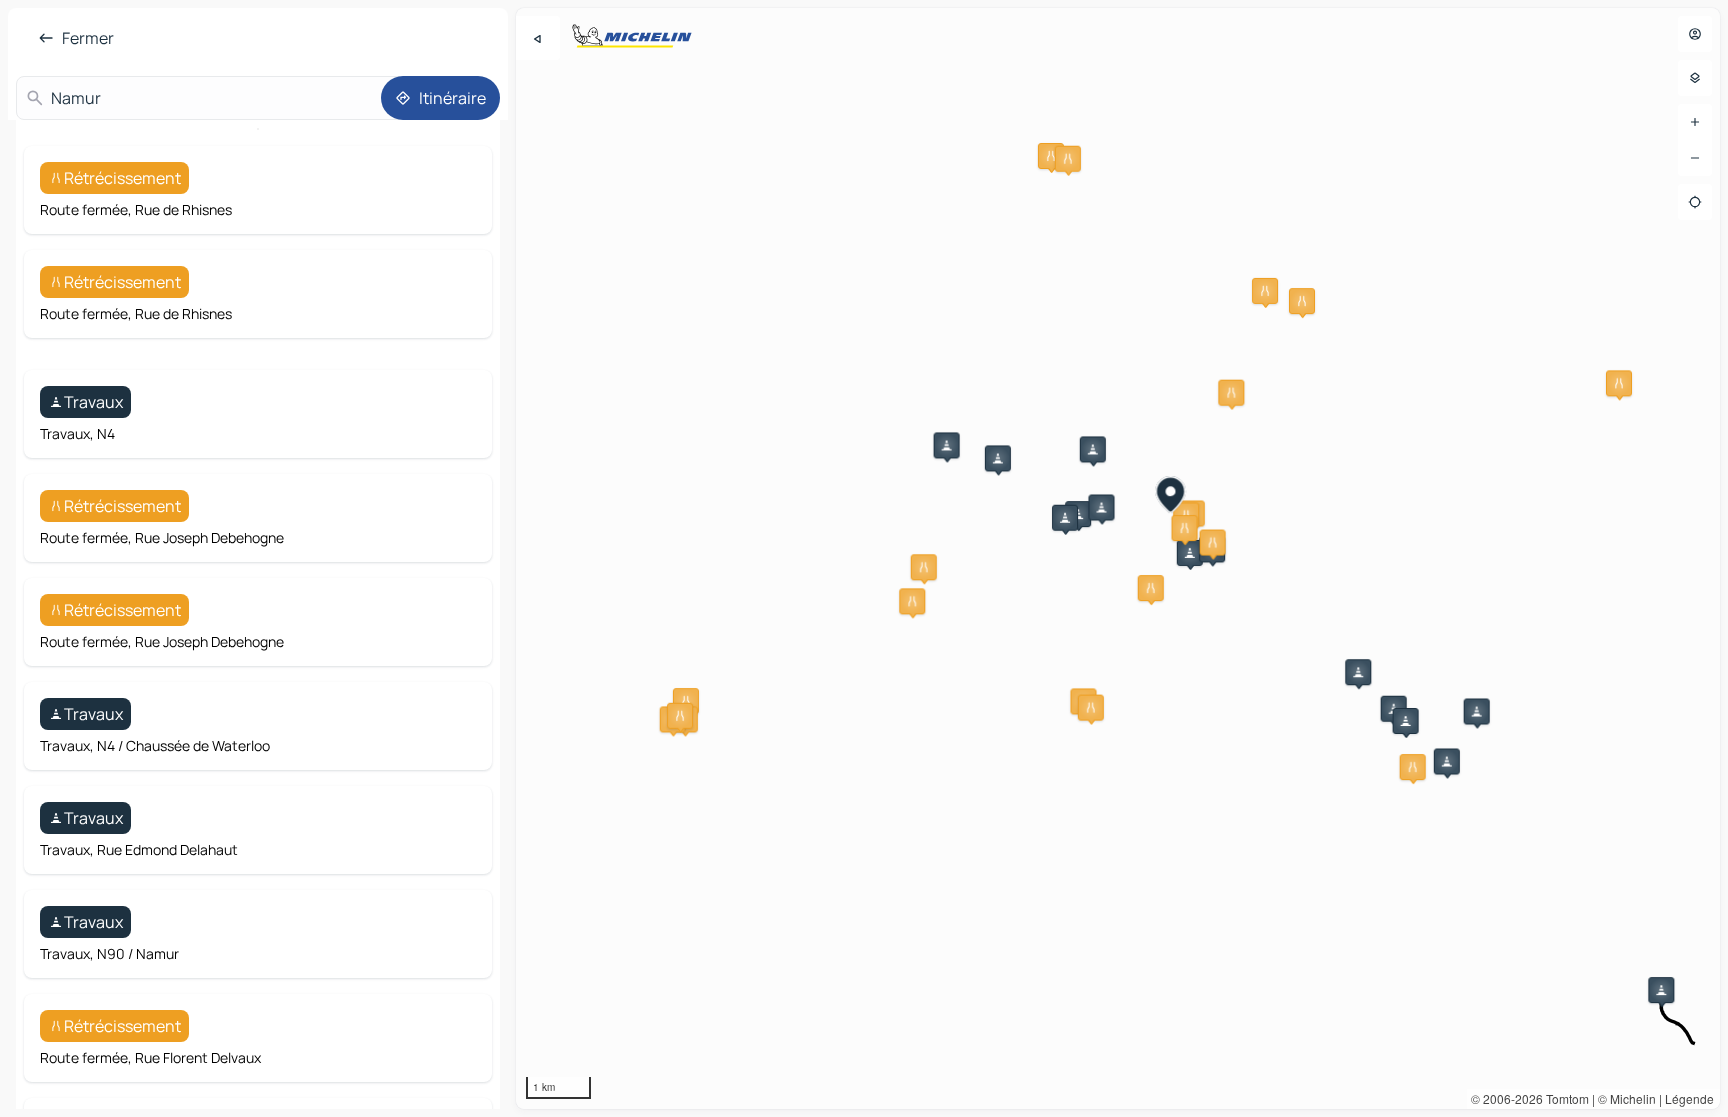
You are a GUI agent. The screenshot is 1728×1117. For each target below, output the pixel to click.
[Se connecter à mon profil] (1695, 34)
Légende (1689, 1098)
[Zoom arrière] (1695, 158)
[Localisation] (1695, 202)
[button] (1051, 156)
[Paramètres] (1695, 78)
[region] (1118, 558)
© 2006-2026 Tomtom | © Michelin (1563, 1098)
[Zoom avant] (1695, 122)
